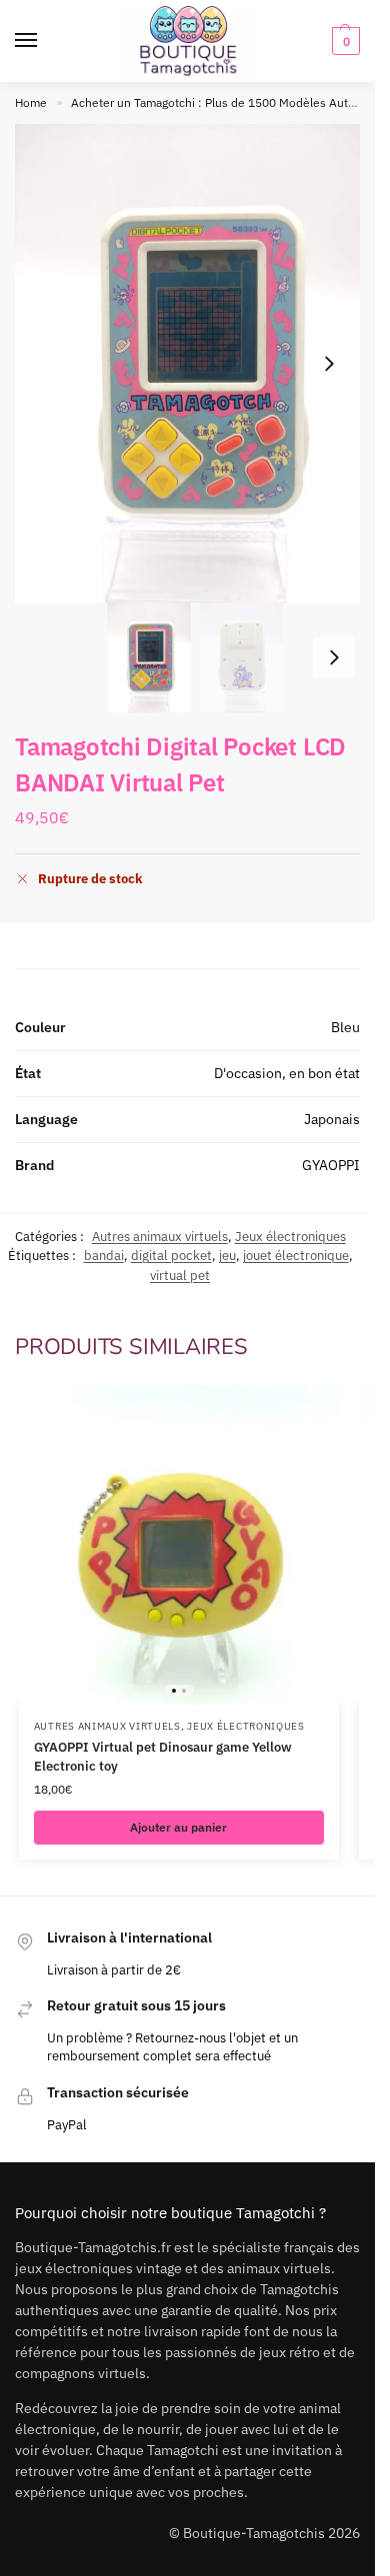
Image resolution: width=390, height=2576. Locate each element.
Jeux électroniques (290, 1237)
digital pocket (171, 1256)
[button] (343, 41)
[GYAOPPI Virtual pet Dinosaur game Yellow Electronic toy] (179, 1545)
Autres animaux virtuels (160, 1237)
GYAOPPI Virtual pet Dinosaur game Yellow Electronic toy (163, 1757)
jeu (227, 1256)
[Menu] (45, 41)
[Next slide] (329, 364)
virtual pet (180, 1276)
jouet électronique (296, 1256)
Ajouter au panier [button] (178, 1827)
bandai (104, 1256)
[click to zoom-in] (195, 363)
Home (31, 102)
